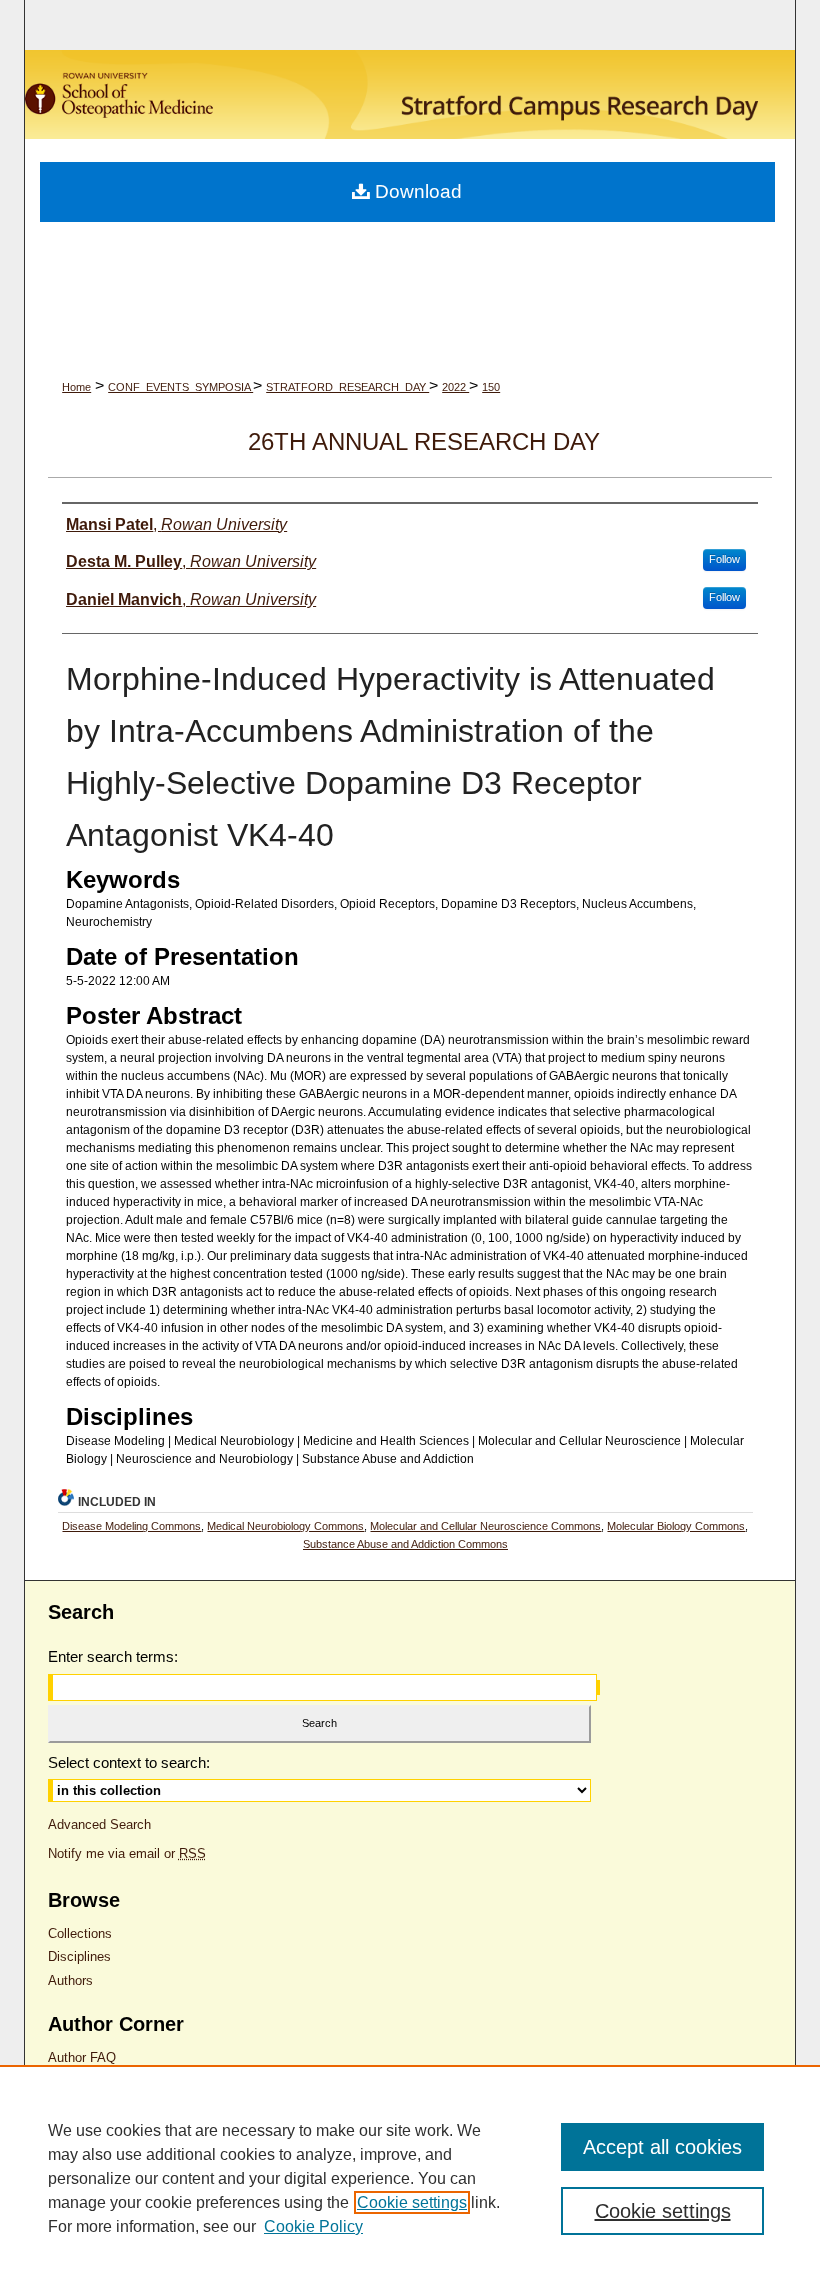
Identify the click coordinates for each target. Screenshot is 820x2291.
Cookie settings (412, 2202)
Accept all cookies (662, 2147)
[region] (410, 2178)
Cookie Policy (313, 2226)
